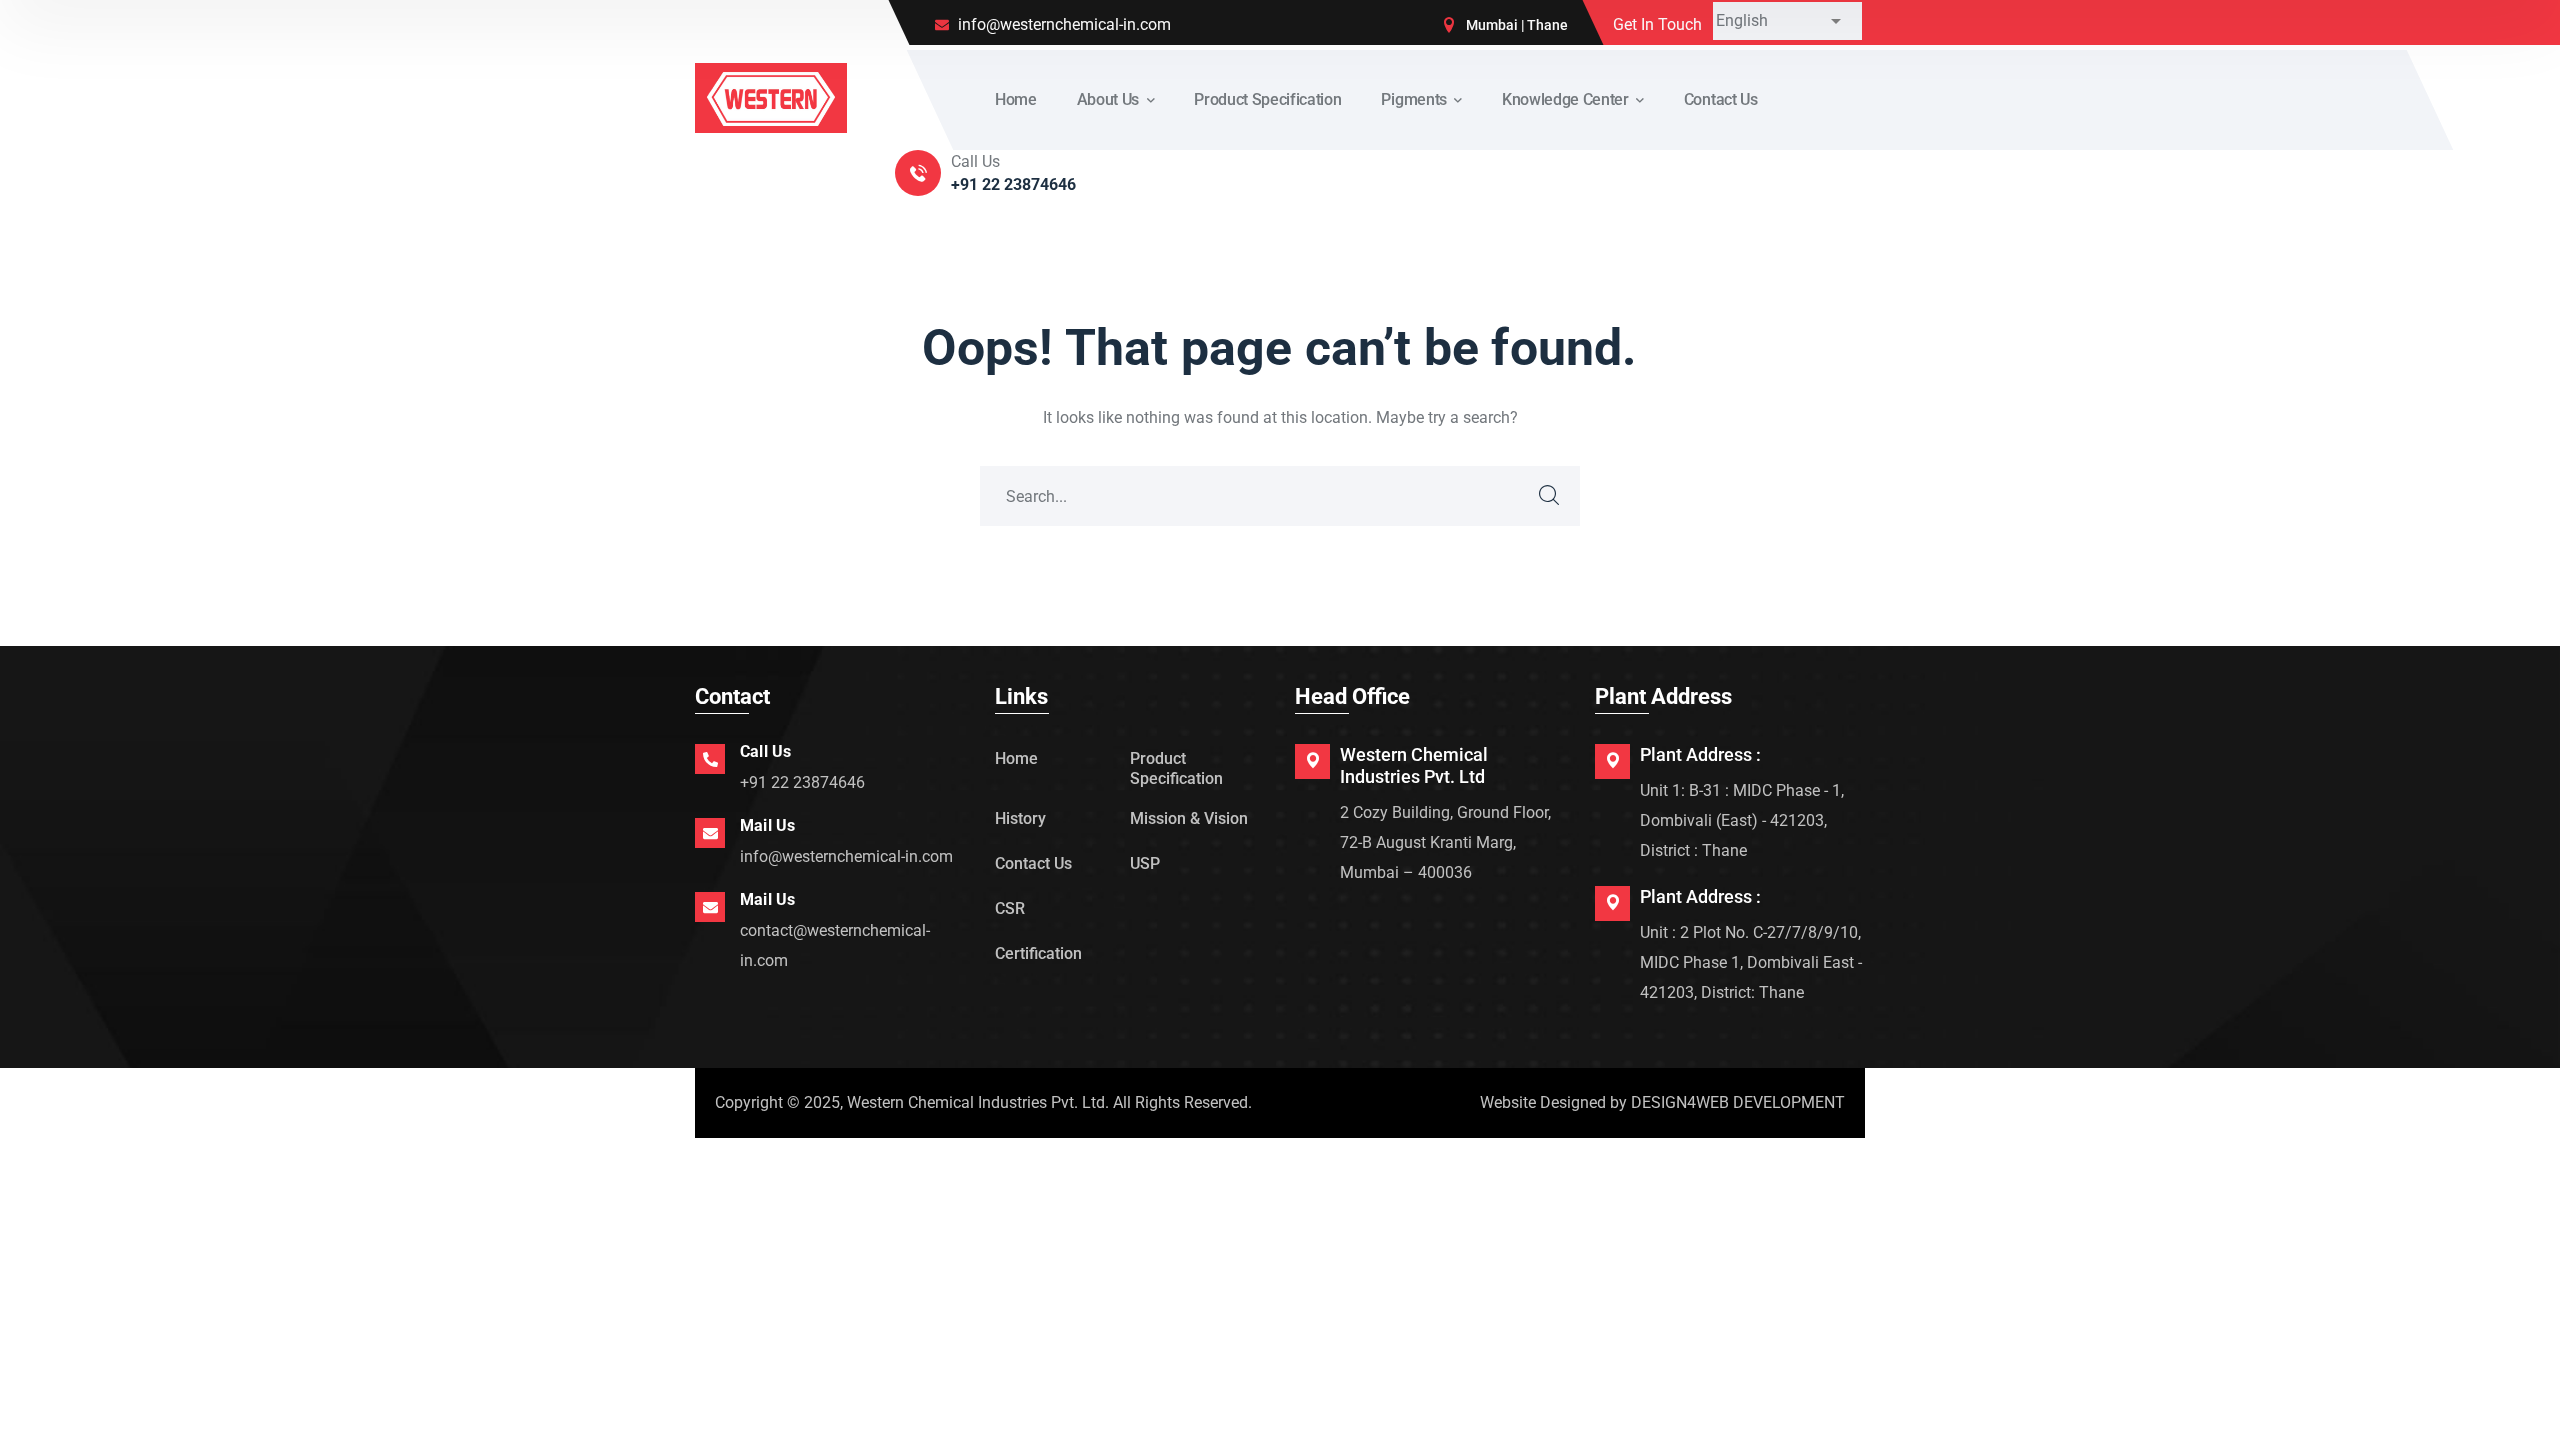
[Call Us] (710, 759)
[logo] (771, 96)
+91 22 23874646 (802, 782)
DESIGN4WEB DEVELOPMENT (1738, 1102)
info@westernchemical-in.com (846, 856)
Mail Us (767, 825)
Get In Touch (1657, 24)
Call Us (765, 751)
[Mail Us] (710, 833)
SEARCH (1550, 496)
